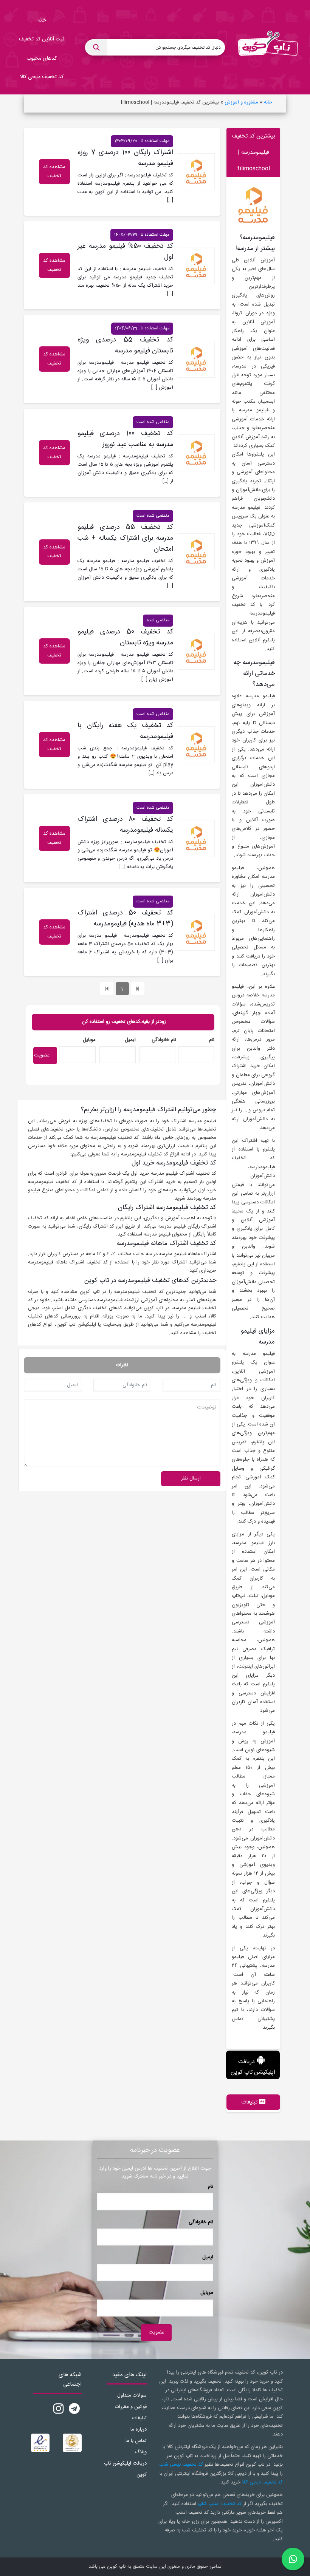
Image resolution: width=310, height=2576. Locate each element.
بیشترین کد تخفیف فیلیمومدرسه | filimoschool (253, 152)
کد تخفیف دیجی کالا (262, 2482)
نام (212, 1040)
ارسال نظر (191, 1478)
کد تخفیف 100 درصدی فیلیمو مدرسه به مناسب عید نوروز (126, 439)
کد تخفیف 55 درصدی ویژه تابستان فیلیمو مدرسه (126, 345)
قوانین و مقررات (131, 2407)
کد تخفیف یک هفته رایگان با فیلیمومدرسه (126, 731)
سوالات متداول (132, 2395)
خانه (268, 102)
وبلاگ (141, 2452)
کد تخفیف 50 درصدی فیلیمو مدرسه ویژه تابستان (126, 637)
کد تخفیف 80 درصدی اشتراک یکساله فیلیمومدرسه (126, 825)
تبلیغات (139, 2418)
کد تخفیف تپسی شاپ (181, 2465)
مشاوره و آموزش (241, 102)
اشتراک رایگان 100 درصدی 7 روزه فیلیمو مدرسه (126, 158)
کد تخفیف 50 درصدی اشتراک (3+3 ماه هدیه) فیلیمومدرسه (126, 918)
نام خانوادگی (164, 1040)
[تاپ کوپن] (268, 47)
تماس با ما (136, 2441)
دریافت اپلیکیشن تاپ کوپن (253, 2067)
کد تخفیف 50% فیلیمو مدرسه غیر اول (126, 252)
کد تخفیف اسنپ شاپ (220, 2504)
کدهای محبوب (42, 59)
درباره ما (139, 2429)
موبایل (89, 1040)
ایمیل (130, 1040)
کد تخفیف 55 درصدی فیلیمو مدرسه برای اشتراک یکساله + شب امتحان (126, 538)
